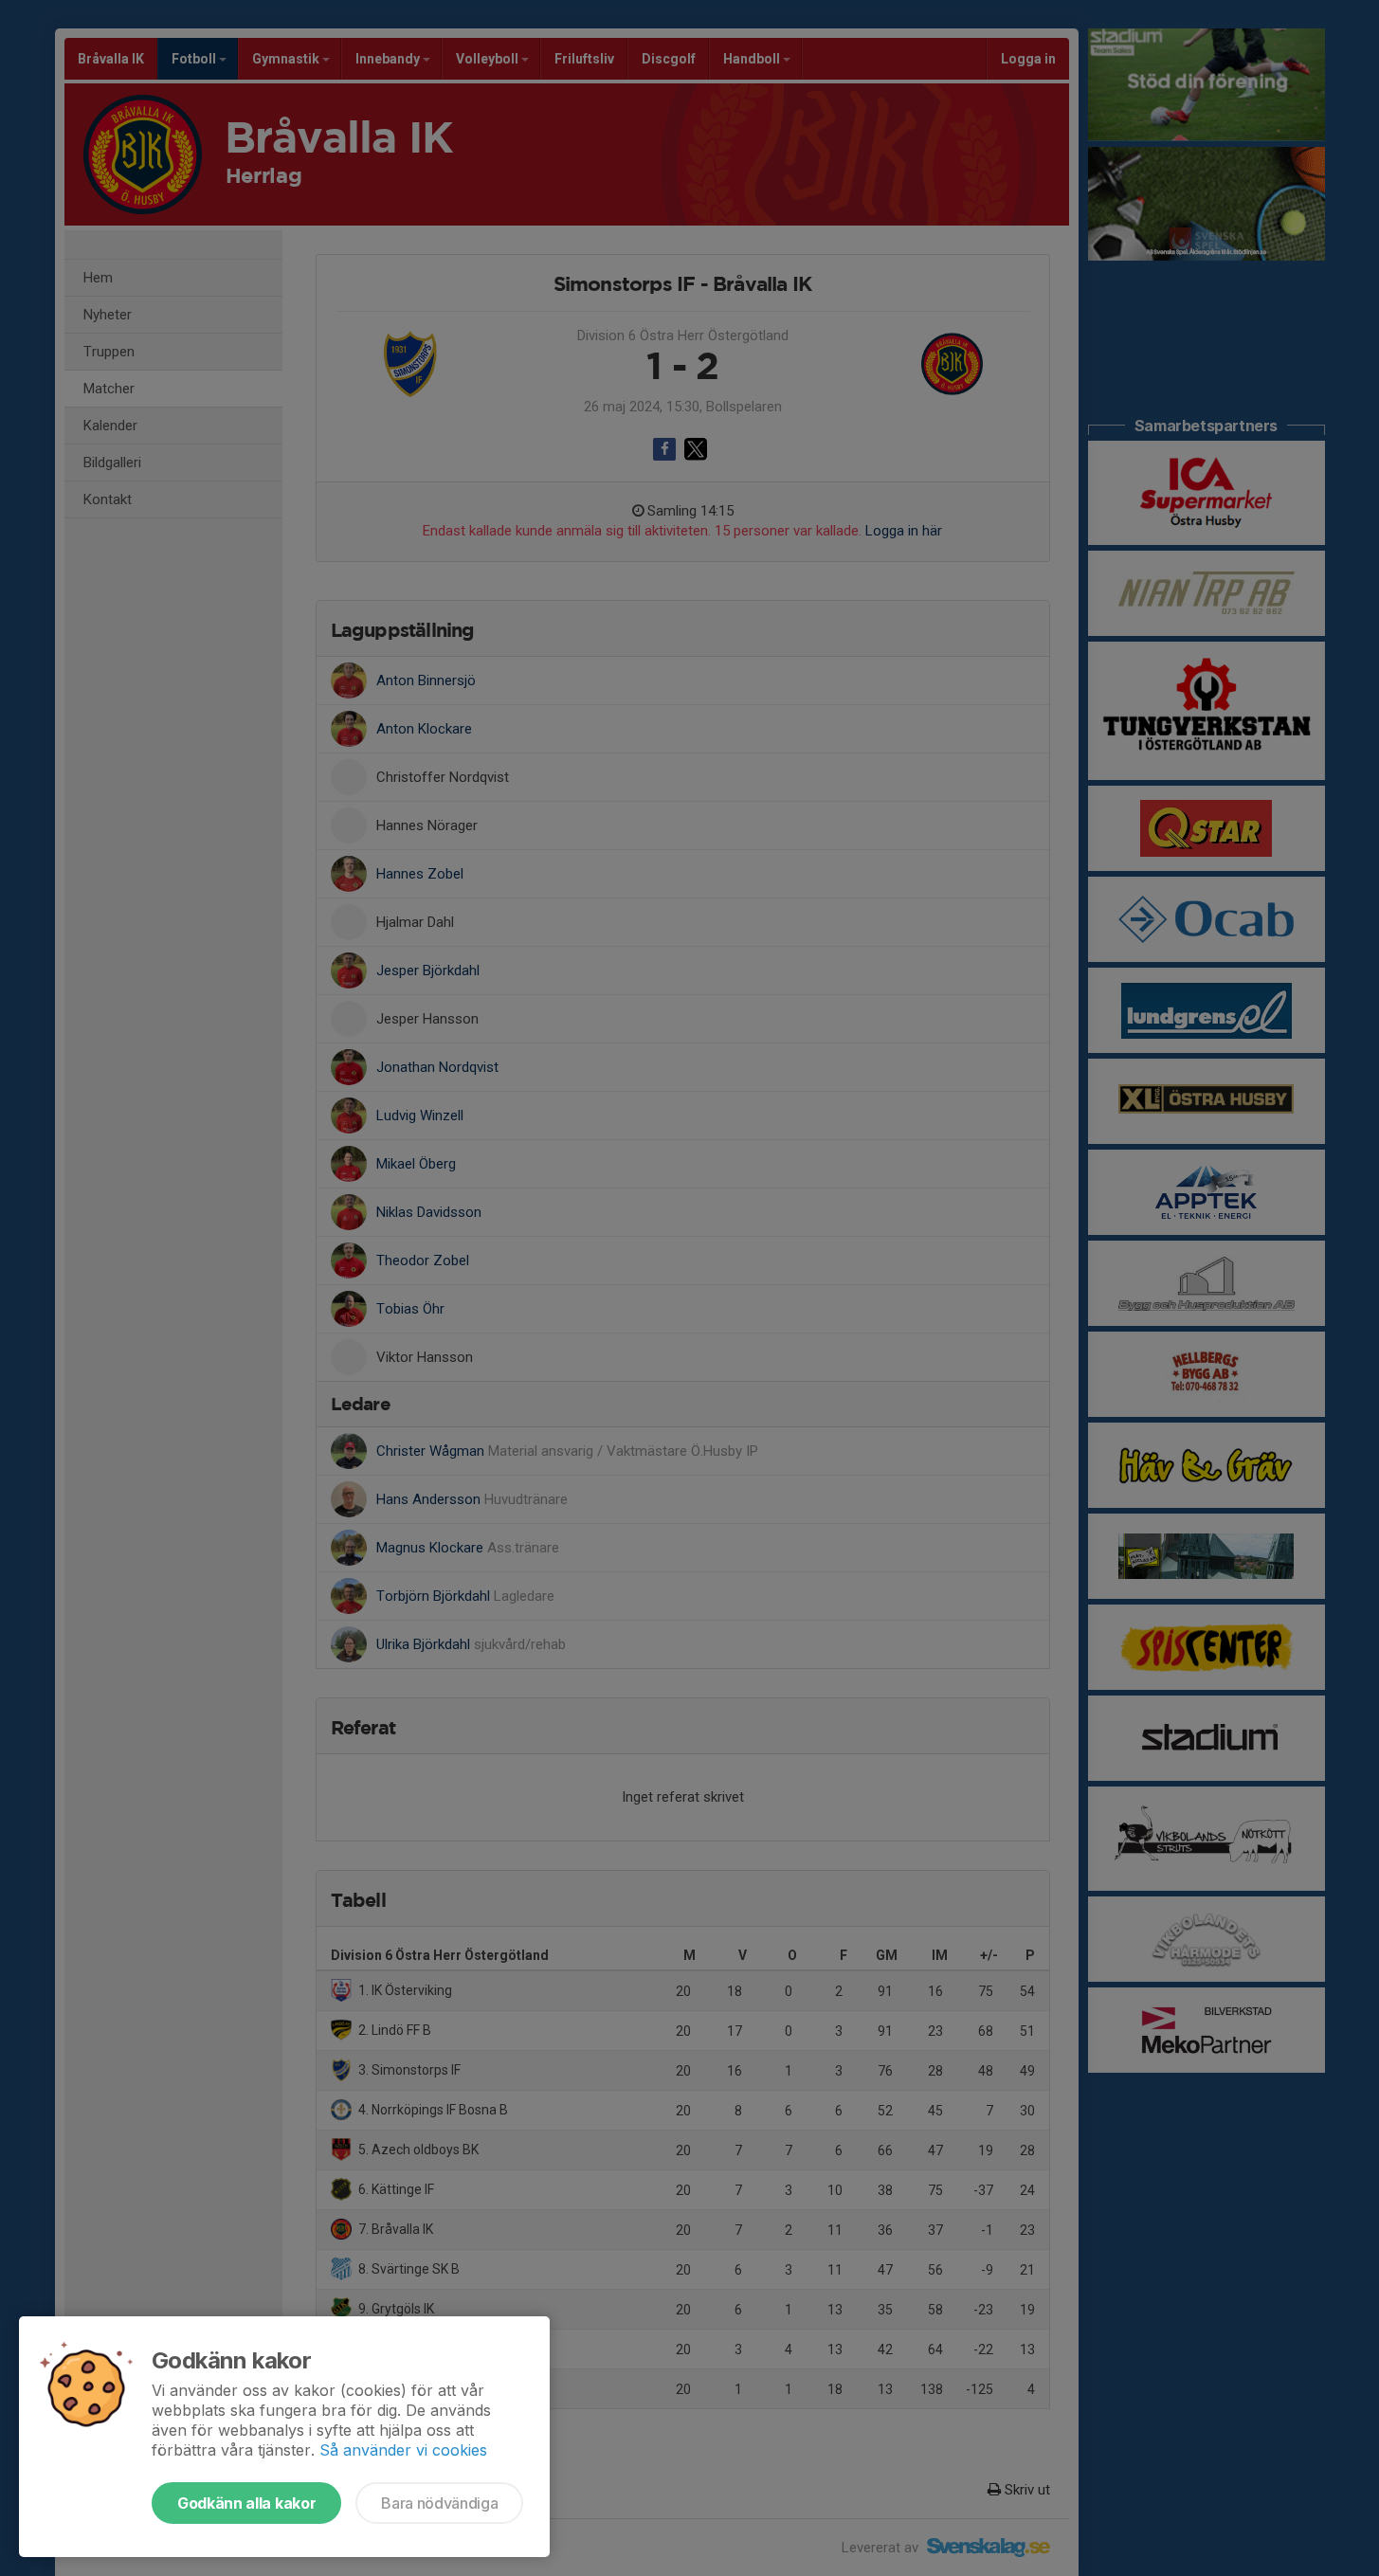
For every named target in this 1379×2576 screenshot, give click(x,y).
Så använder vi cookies (403, 2450)
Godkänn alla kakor (246, 2503)
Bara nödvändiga (439, 2503)
